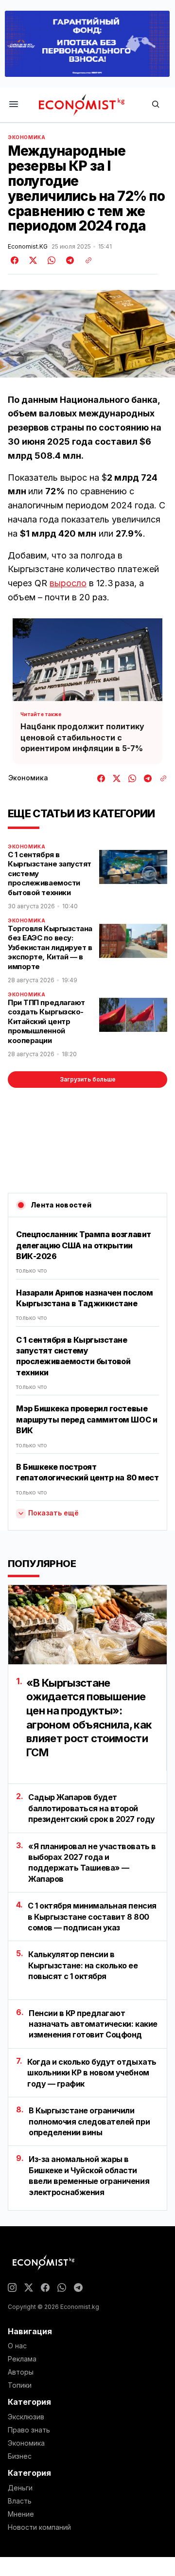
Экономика (26, 137)
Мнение (21, 2514)
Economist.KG (28, 247)
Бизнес (20, 2456)
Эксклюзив (26, 2417)
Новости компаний (39, 2527)
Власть (20, 2501)
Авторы (21, 2372)
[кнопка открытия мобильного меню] (14, 105)
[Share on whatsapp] (50, 260)
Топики (20, 2385)
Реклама (22, 2359)
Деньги (20, 2488)
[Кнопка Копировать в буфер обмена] (85, 260)
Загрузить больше (88, 1079)
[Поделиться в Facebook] (15, 260)
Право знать (29, 2430)
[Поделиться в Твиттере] (32, 260)
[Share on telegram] (69, 260)
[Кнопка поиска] (156, 105)
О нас (17, 2346)
